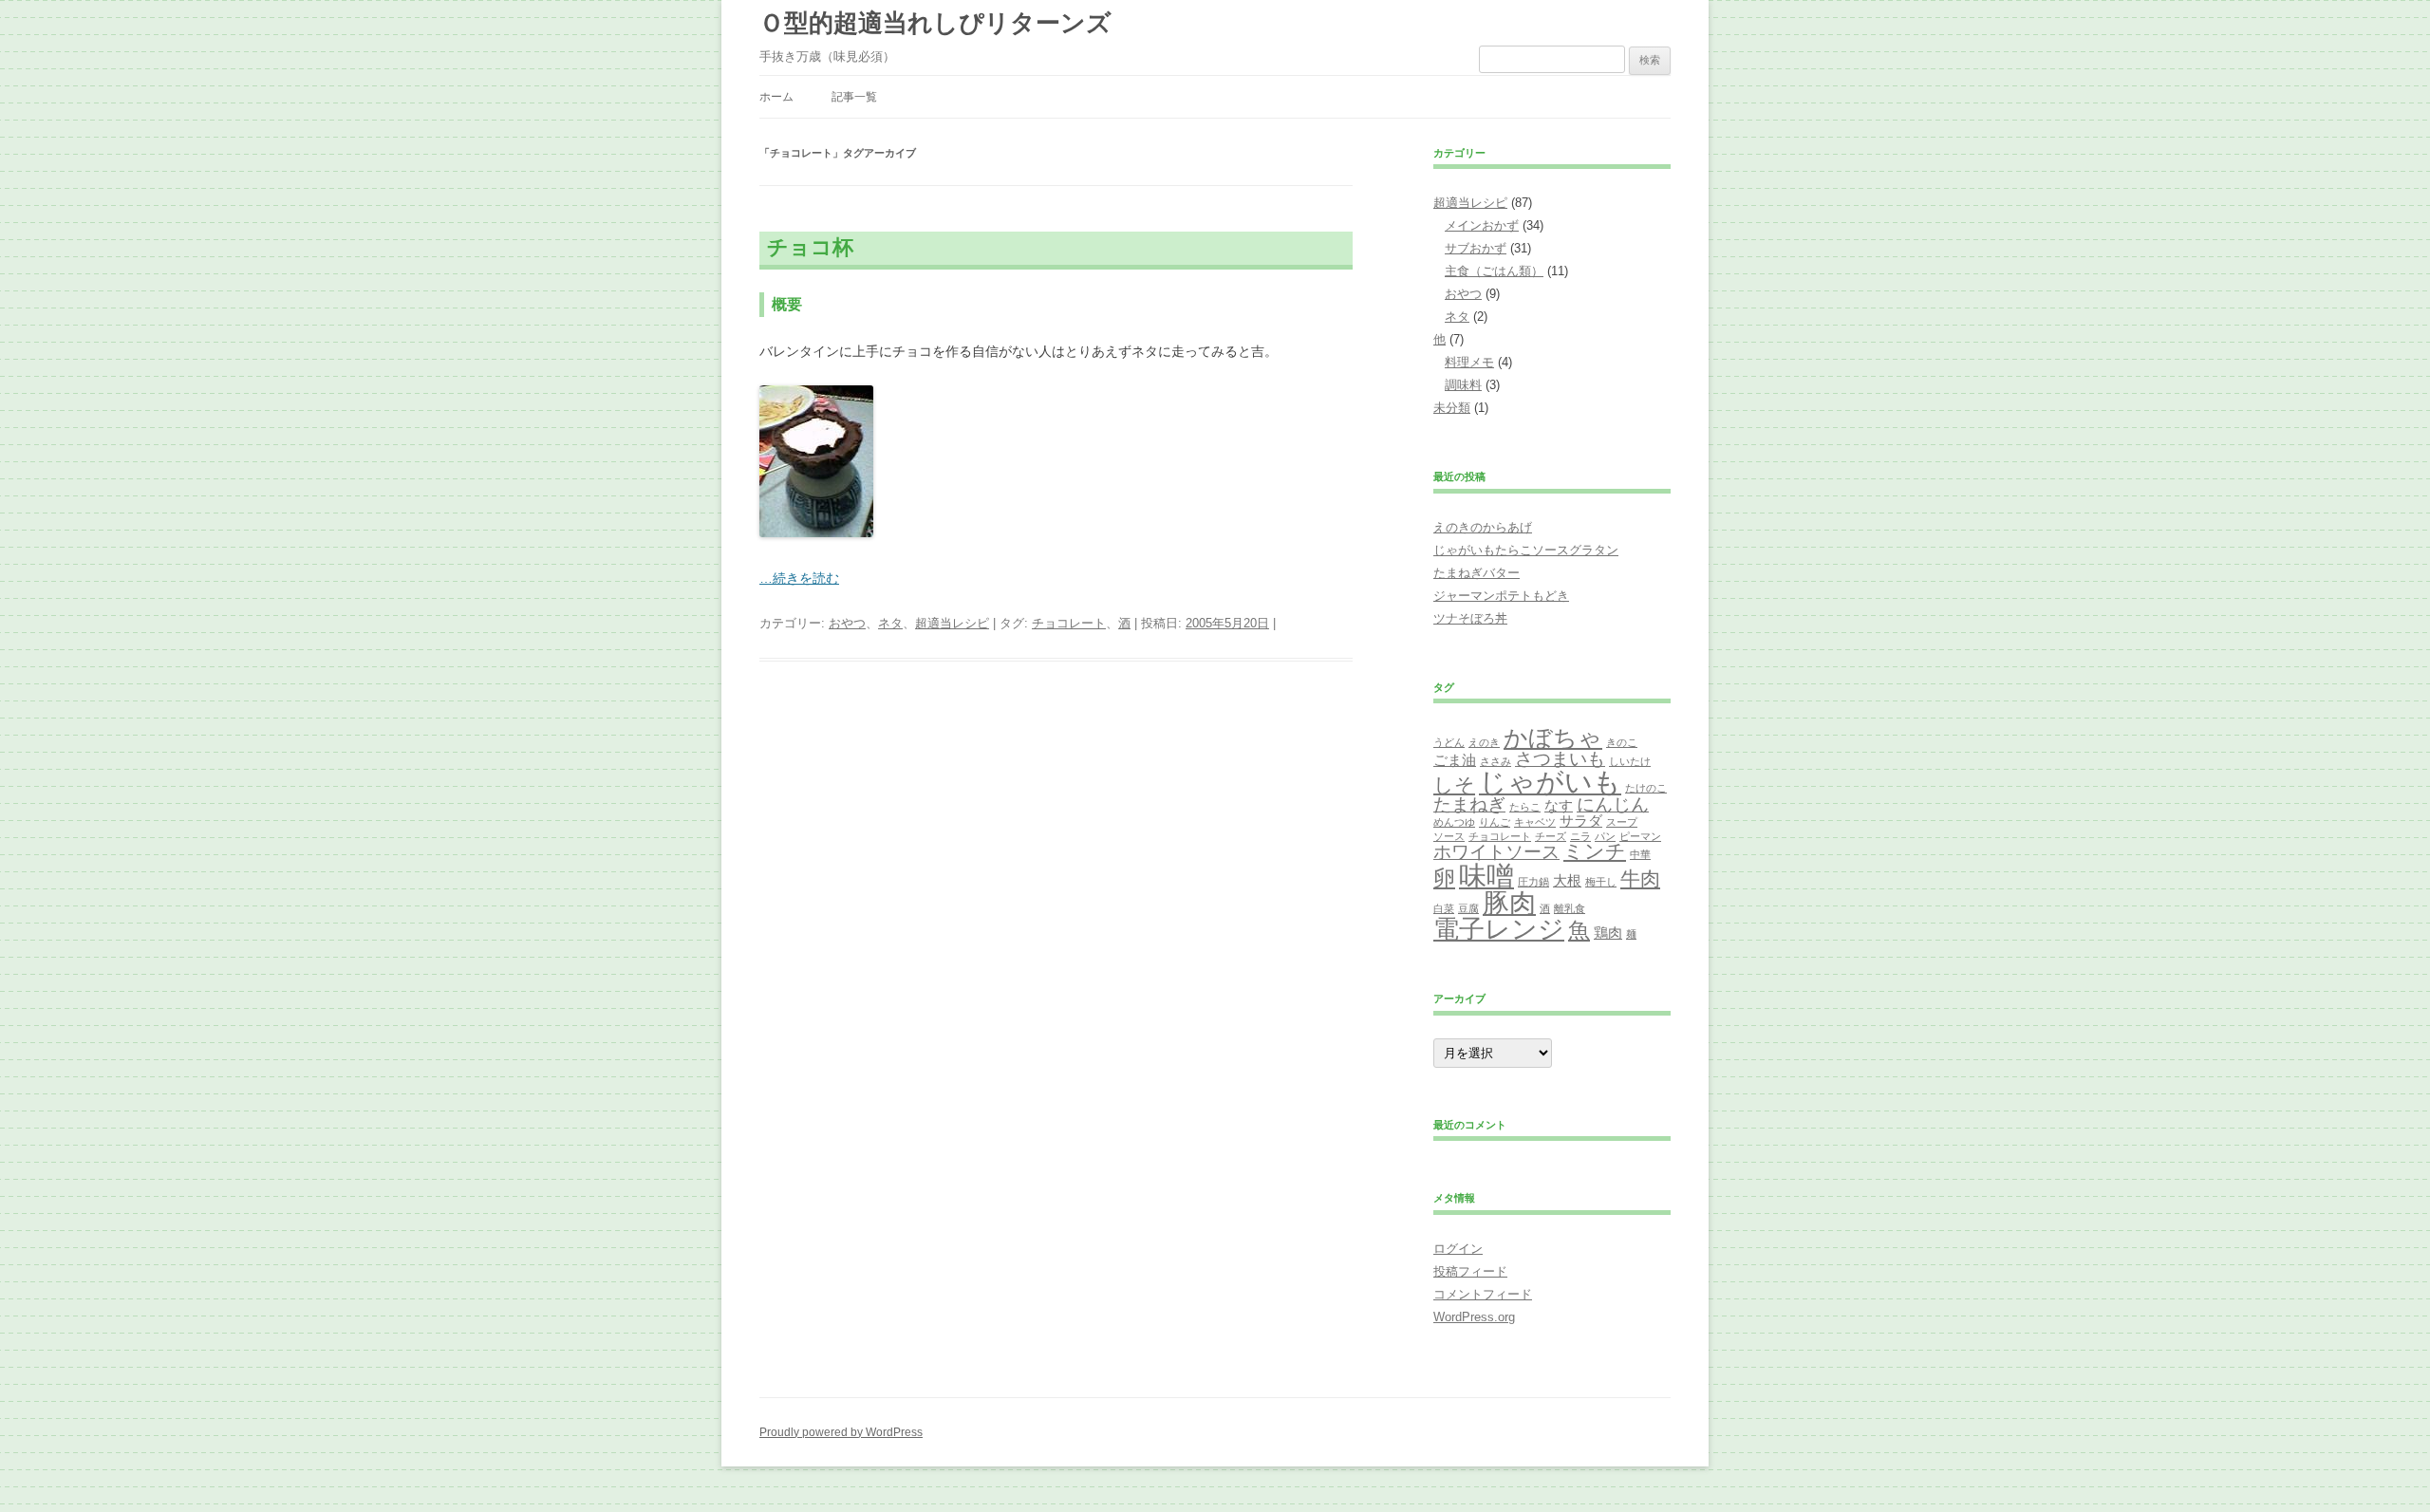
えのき (1484, 742)
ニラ (1580, 836)
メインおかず (1482, 225)
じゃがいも (1550, 782)
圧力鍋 (1533, 882)
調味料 (1463, 385)
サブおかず (1476, 248)
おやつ (847, 623)
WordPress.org (1474, 1317)
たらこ (1525, 807)
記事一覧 (854, 97)
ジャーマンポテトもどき (1501, 596)
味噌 (1486, 876)
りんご (1495, 822)
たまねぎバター (1477, 573)
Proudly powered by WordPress (841, 1432)
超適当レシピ (952, 623)
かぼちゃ (1553, 737)
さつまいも (1560, 759)
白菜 (1444, 908)
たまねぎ (1469, 804)
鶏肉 (1608, 933)
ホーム (776, 97)
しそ (1454, 785)
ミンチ (1595, 851)
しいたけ (1630, 761)
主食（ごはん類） (1494, 271)
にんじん (1613, 804)
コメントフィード (1483, 1294)
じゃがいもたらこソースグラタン (1526, 550)
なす (1559, 805)
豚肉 (1509, 903)
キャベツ (1535, 822)
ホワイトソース (1496, 852)
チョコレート (1069, 623)
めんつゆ (1454, 822)
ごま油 (1455, 760)
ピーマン (1640, 836)
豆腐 (1468, 908)
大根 (1567, 880)
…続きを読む (799, 578)
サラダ (1581, 821)
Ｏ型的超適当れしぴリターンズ (935, 23)
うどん (1449, 742)
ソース (1449, 836)
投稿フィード (1470, 1271)
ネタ (890, 623)
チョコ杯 (810, 247)
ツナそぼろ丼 (1470, 618)
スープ (1622, 822)
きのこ (1622, 742)
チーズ (1551, 836)
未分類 (1452, 408)
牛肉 (1640, 879)
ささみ (1495, 761)
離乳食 (1570, 908)
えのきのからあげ (1483, 527)
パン (1605, 836)
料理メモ (1469, 362)
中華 (1640, 854)
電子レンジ (1499, 929)
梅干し (1601, 882)
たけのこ (1646, 788)
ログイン (1458, 1249)
